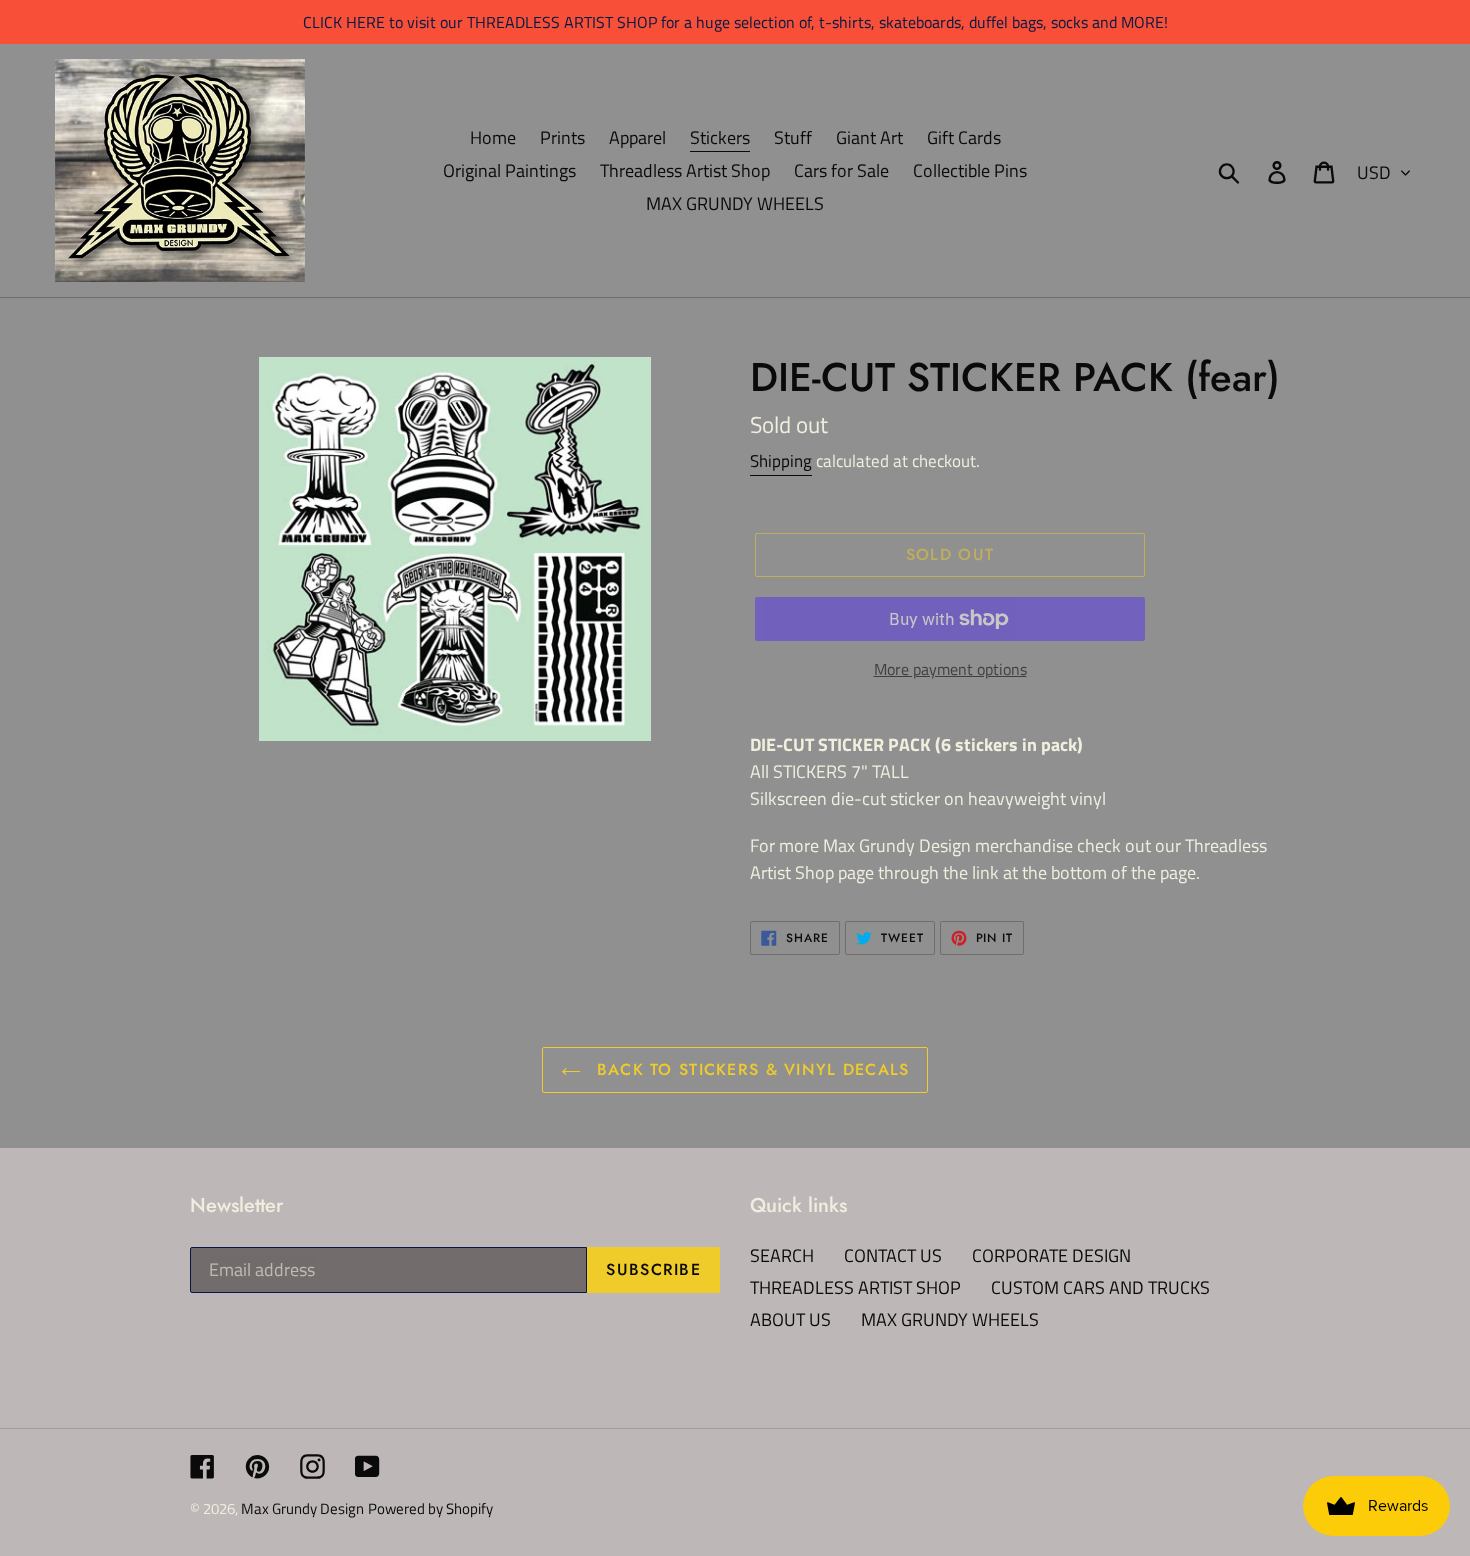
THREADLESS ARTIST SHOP (855, 1287)
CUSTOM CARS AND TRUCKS (1100, 1287)
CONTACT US (893, 1255)
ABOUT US (790, 1319)
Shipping (781, 461)
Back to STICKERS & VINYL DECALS (750, 1069)
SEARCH (782, 1255)
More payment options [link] (950, 669)
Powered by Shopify (430, 1508)
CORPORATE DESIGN (1051, 1255)
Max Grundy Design (302, 1508)
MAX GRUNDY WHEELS (950, 1319)
